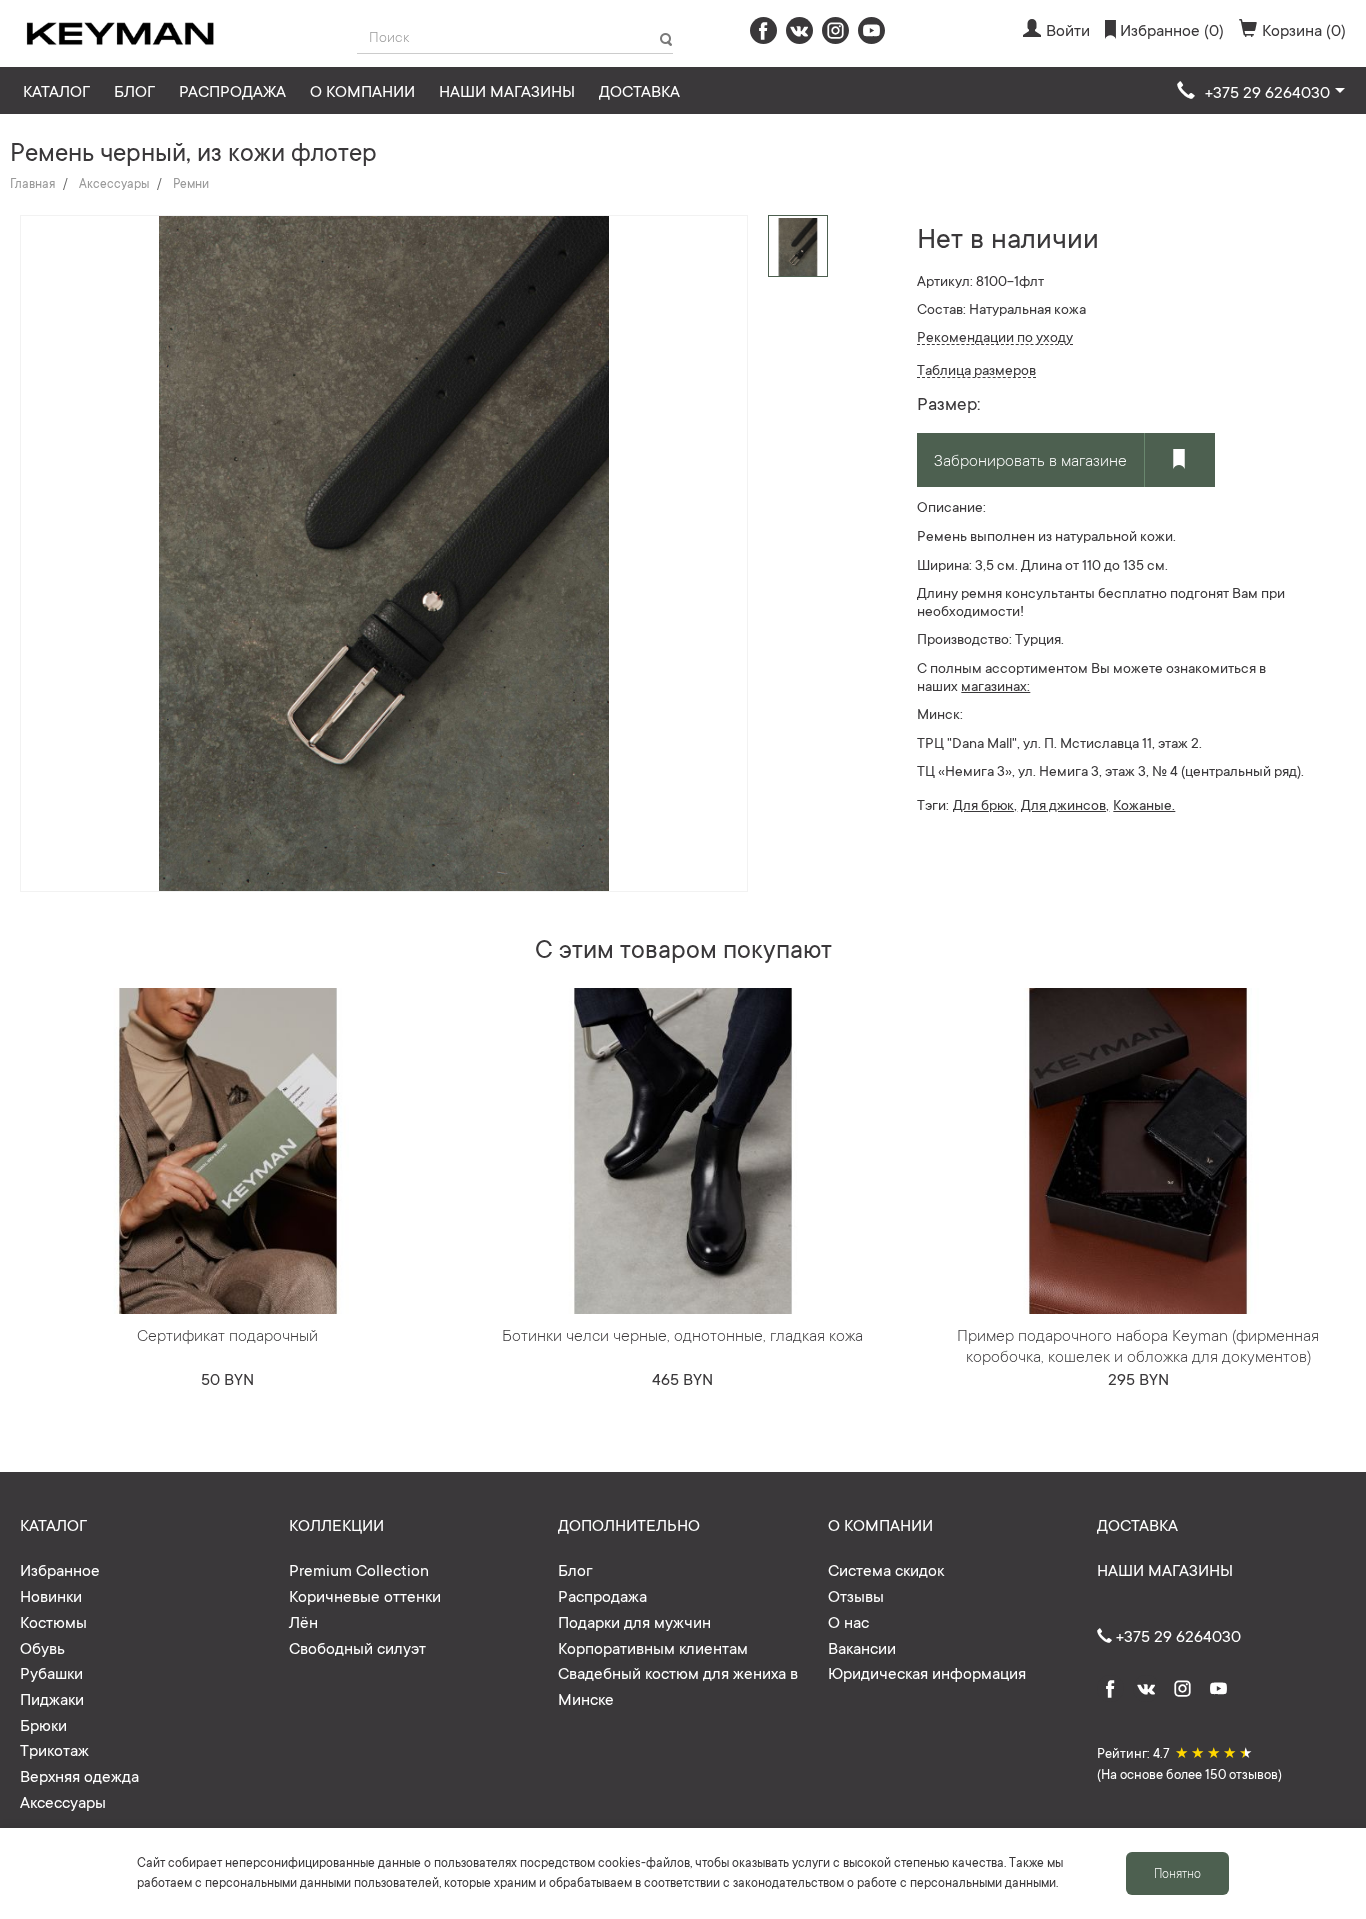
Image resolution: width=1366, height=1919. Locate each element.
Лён (303, 1621)
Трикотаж (54, 1749)
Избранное (60, 1569)
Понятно (1177, 1873)
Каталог (56, 90)
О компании (362, 90)
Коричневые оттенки (365, 1595)
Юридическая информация (927, 1672)
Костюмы (53, 1621)
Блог (134, 90)
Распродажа (232, 90)
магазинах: (995, 685)
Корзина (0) (1304, 29)
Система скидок (886, 1569)
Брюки (43, 1724)
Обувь (42, 1647)
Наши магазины (507, 90)
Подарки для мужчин (634, 1621)
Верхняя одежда (79, 1775)
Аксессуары (114, 183)
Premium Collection (359, 1569)
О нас (848, 1621)
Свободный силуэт (357, 1647)
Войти (1068, 29)
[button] (1261, 92)
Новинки (51, 1595)
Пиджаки (52, 1698)
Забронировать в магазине (1030, 459)
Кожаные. (1144, 804)
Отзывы (856, 1595)
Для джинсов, (1065, 804)
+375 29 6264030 (1176, 1635)
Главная (32, 183)
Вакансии (862, 1647)
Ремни (191, 183)
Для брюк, (985, 804)
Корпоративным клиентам (653, 1647)
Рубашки (51, 1672)
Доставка (639, 90)
